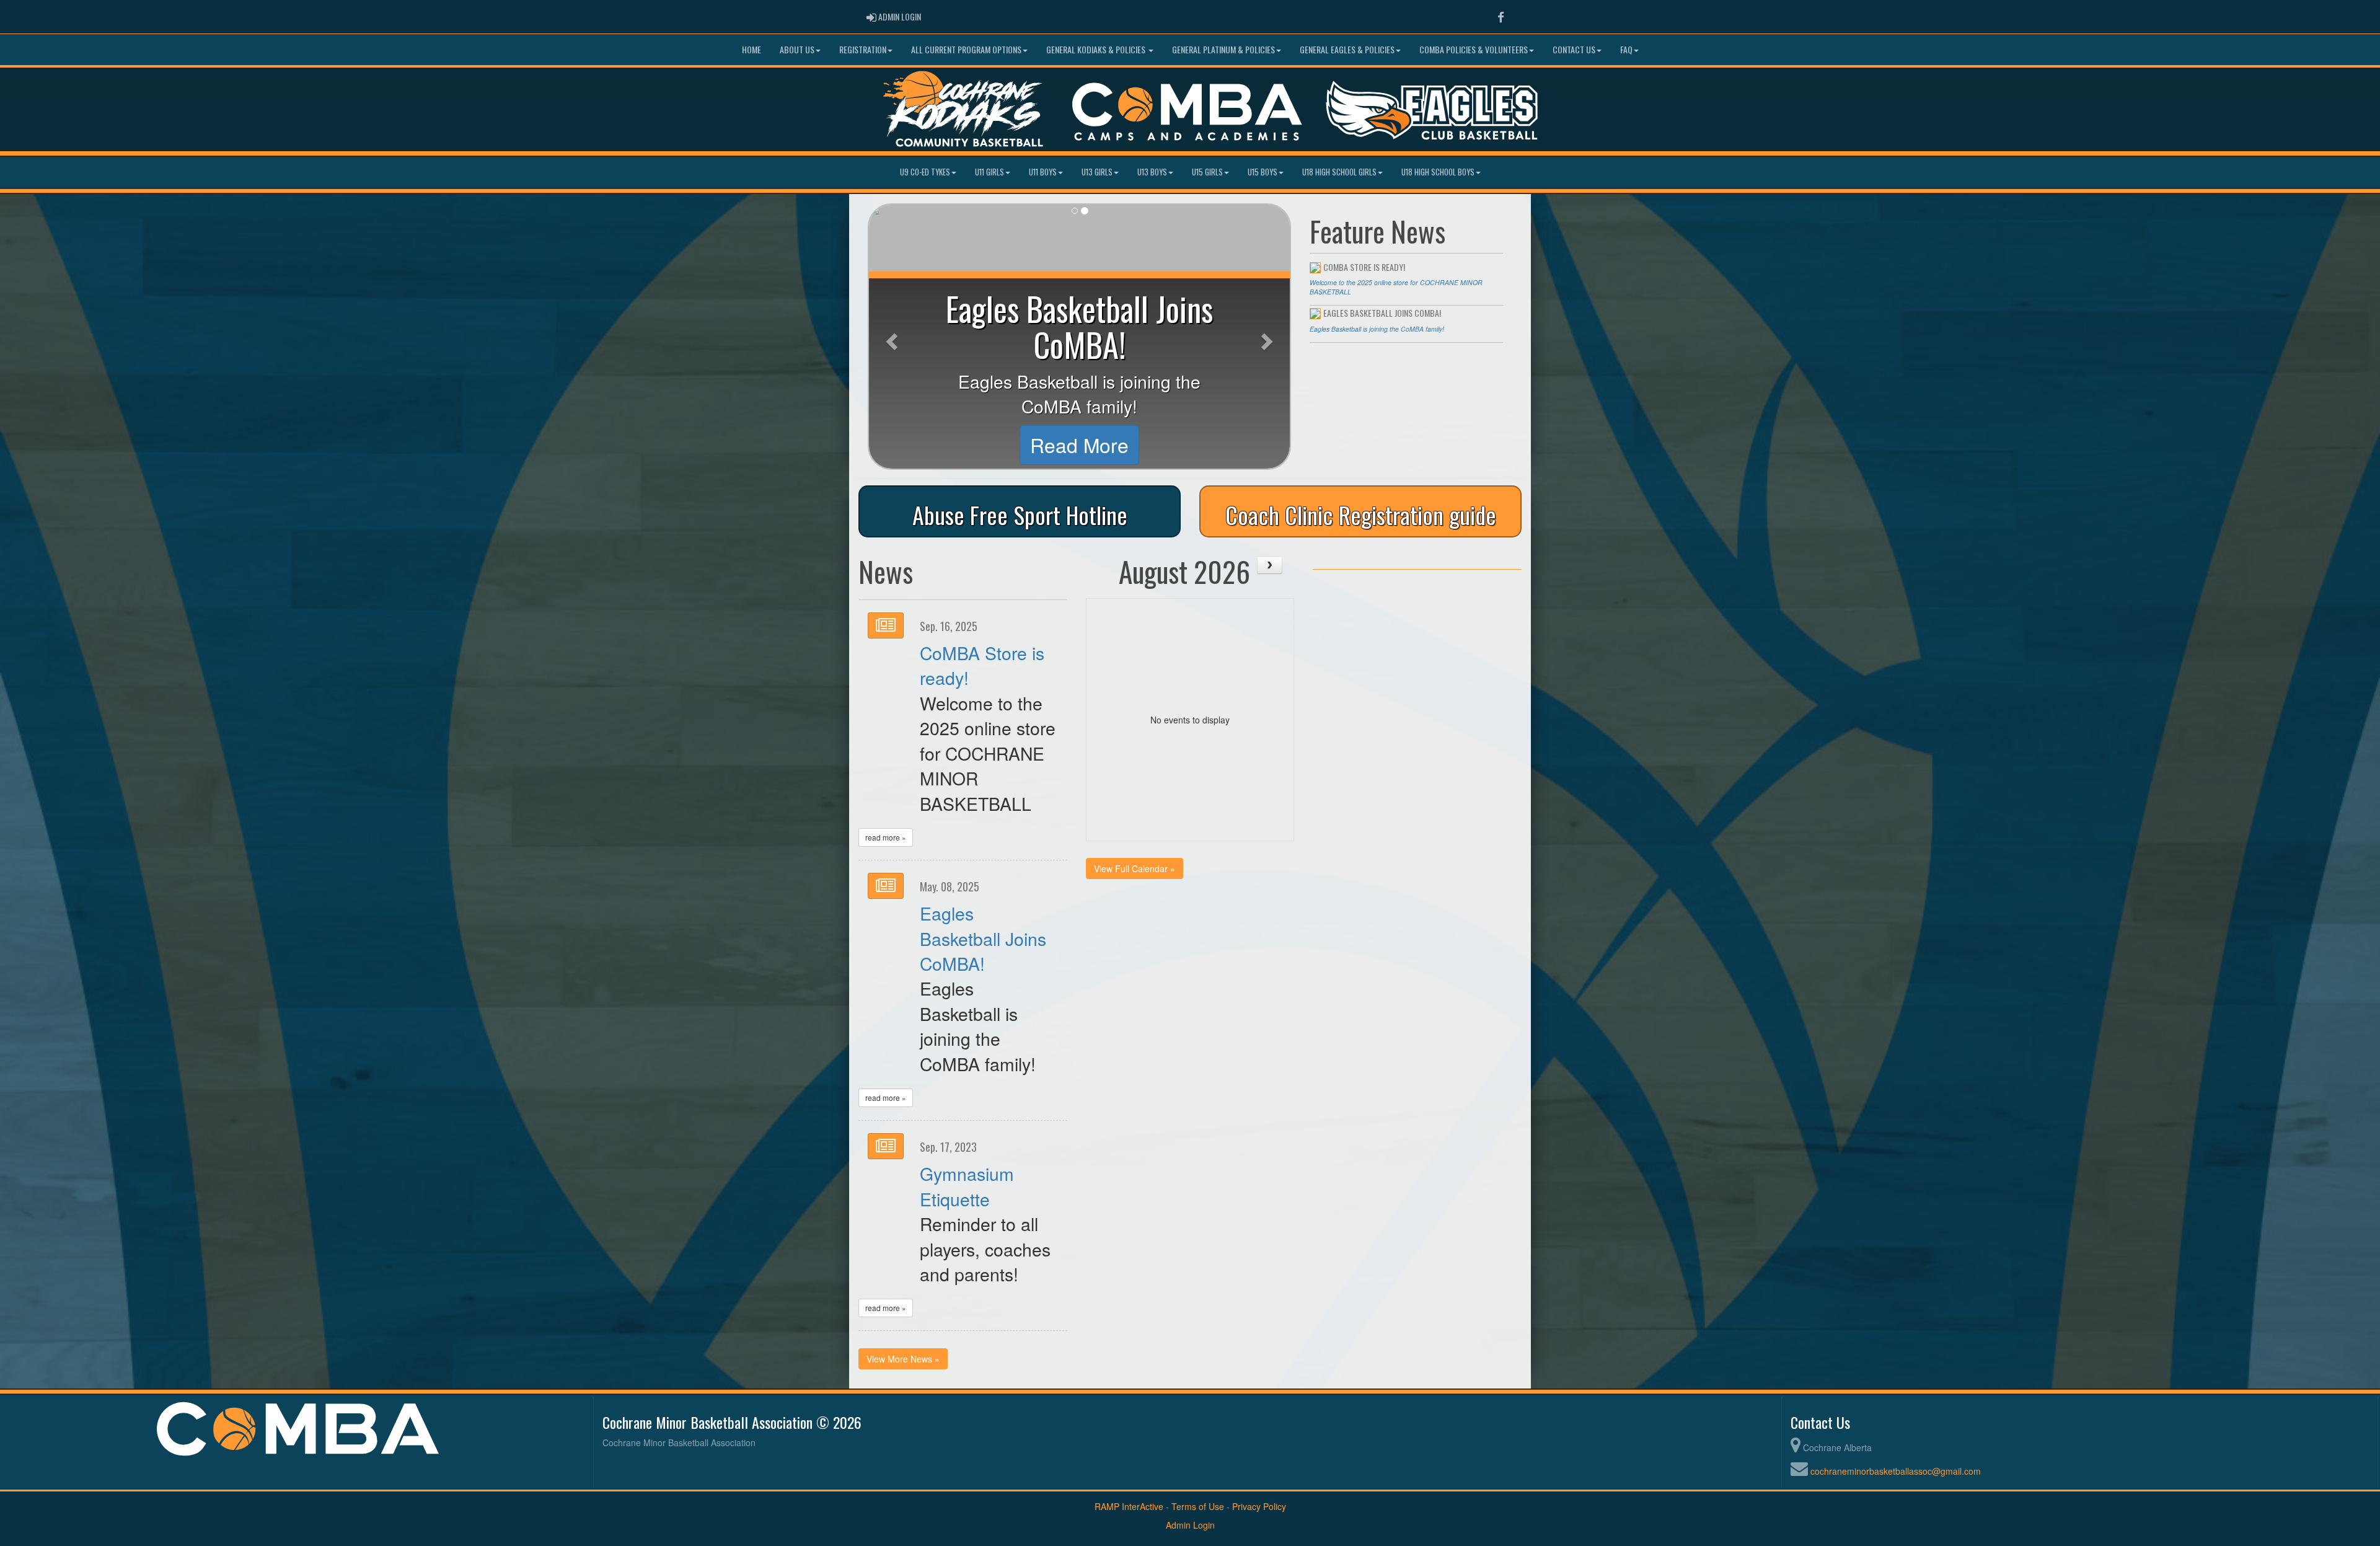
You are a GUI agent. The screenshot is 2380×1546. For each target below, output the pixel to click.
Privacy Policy (1259, 1506)
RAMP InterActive (1129, 1506)
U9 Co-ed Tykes (925, 172)
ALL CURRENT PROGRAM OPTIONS (966, 49)
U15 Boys (1263, 172)
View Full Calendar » (1135, 868)
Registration (863, 49)
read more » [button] (886, 837)
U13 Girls (1097, 172)
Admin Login (1190, 1525)
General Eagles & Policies (1347, 49)
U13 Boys (1152, 172)
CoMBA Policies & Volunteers (1474, 49)
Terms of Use (1198, 1506)
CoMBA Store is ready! (982, 665)
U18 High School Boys (1438, 172)
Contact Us (1574, 49)
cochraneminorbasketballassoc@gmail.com (1896, 1471)
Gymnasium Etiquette (967, 1186)
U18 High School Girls (1339, 172)
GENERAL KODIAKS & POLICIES (1097, 49)
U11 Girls (989, 172)
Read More (1079, 445)
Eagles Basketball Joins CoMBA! (983, 938)
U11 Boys (1043, 172)
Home (751, 49)
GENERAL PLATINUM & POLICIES (1223, 49)
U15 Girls (1207, 172)
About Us (797, 49)
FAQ (1626, 49)
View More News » (903, 1359)
